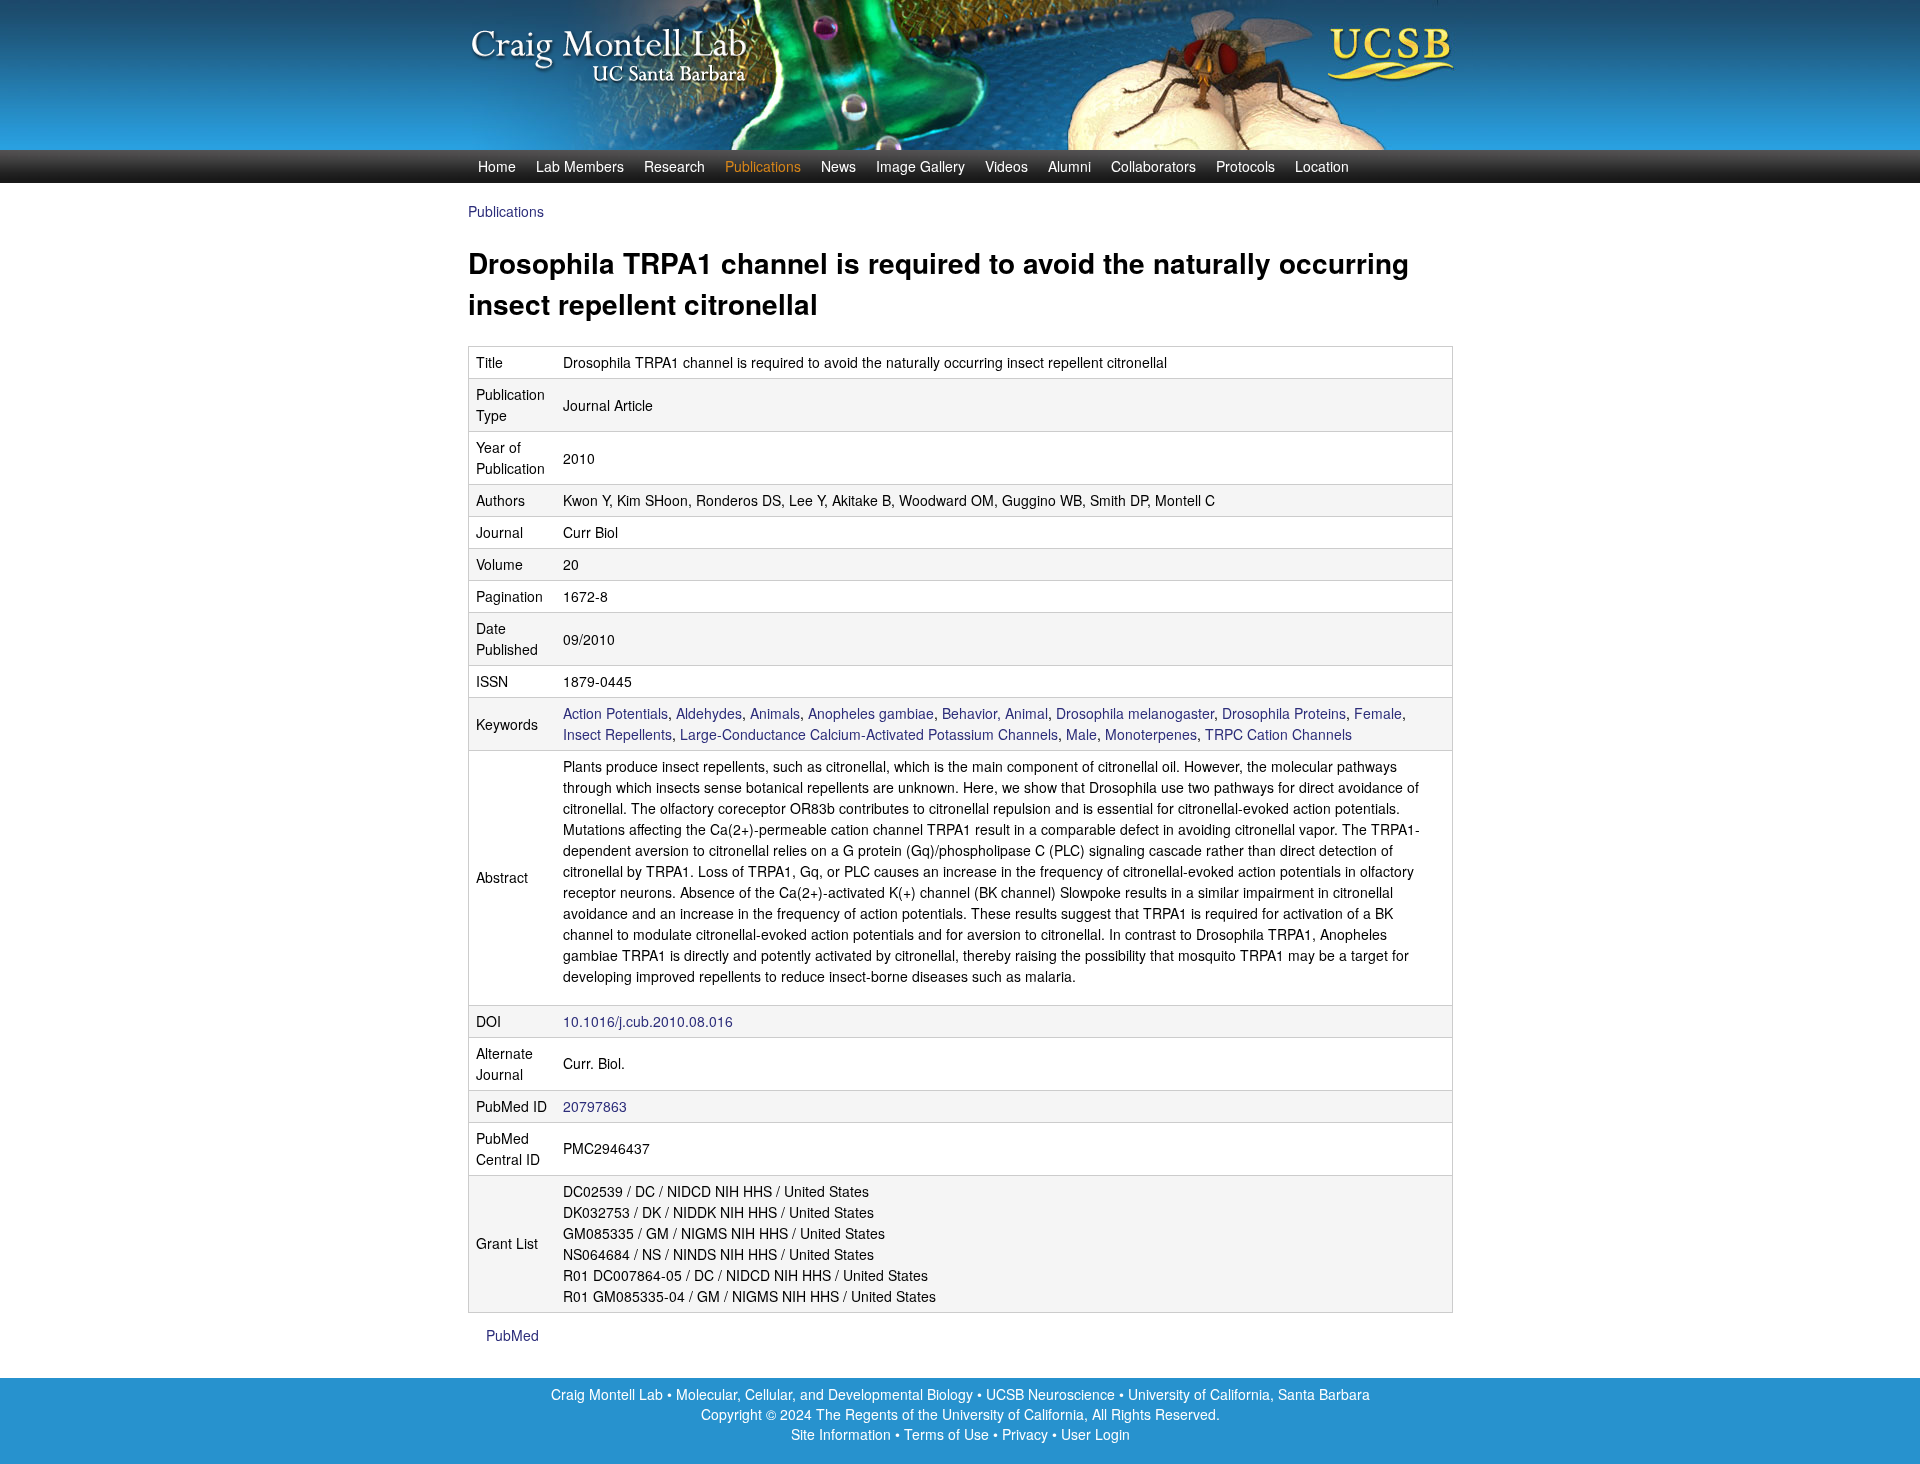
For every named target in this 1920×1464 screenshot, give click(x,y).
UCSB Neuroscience (1052, 1394)
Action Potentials (615, 713)
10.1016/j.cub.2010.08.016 (648, 1021)
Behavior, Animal (995, 713)
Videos (1006, 166)
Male (1081, 734)
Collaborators (1153, 166)
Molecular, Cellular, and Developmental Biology (824, 1394)
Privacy (1025, 1434)
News (838, 166)
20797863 (595, 1106)
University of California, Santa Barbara (1249, 1394)
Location (1322, 166)
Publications (763, 166)
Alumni (1069, 166)
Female (1378, 713)
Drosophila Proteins (1284, 713)
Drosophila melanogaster (1135, 713)
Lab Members (580, 166)
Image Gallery (920, 166)
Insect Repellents (617, 734)
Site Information (841, 1434)
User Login (1095, 1434)
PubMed (512, 1335)
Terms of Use (946, 1434)
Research (674, 166)
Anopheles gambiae (871, 713)
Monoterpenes (1151, 734)
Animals (775, 713)
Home (497, 166)
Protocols (1245, 166)
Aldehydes (709, 713)
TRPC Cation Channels (1278, 734)
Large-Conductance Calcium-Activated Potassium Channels (869, 734)
